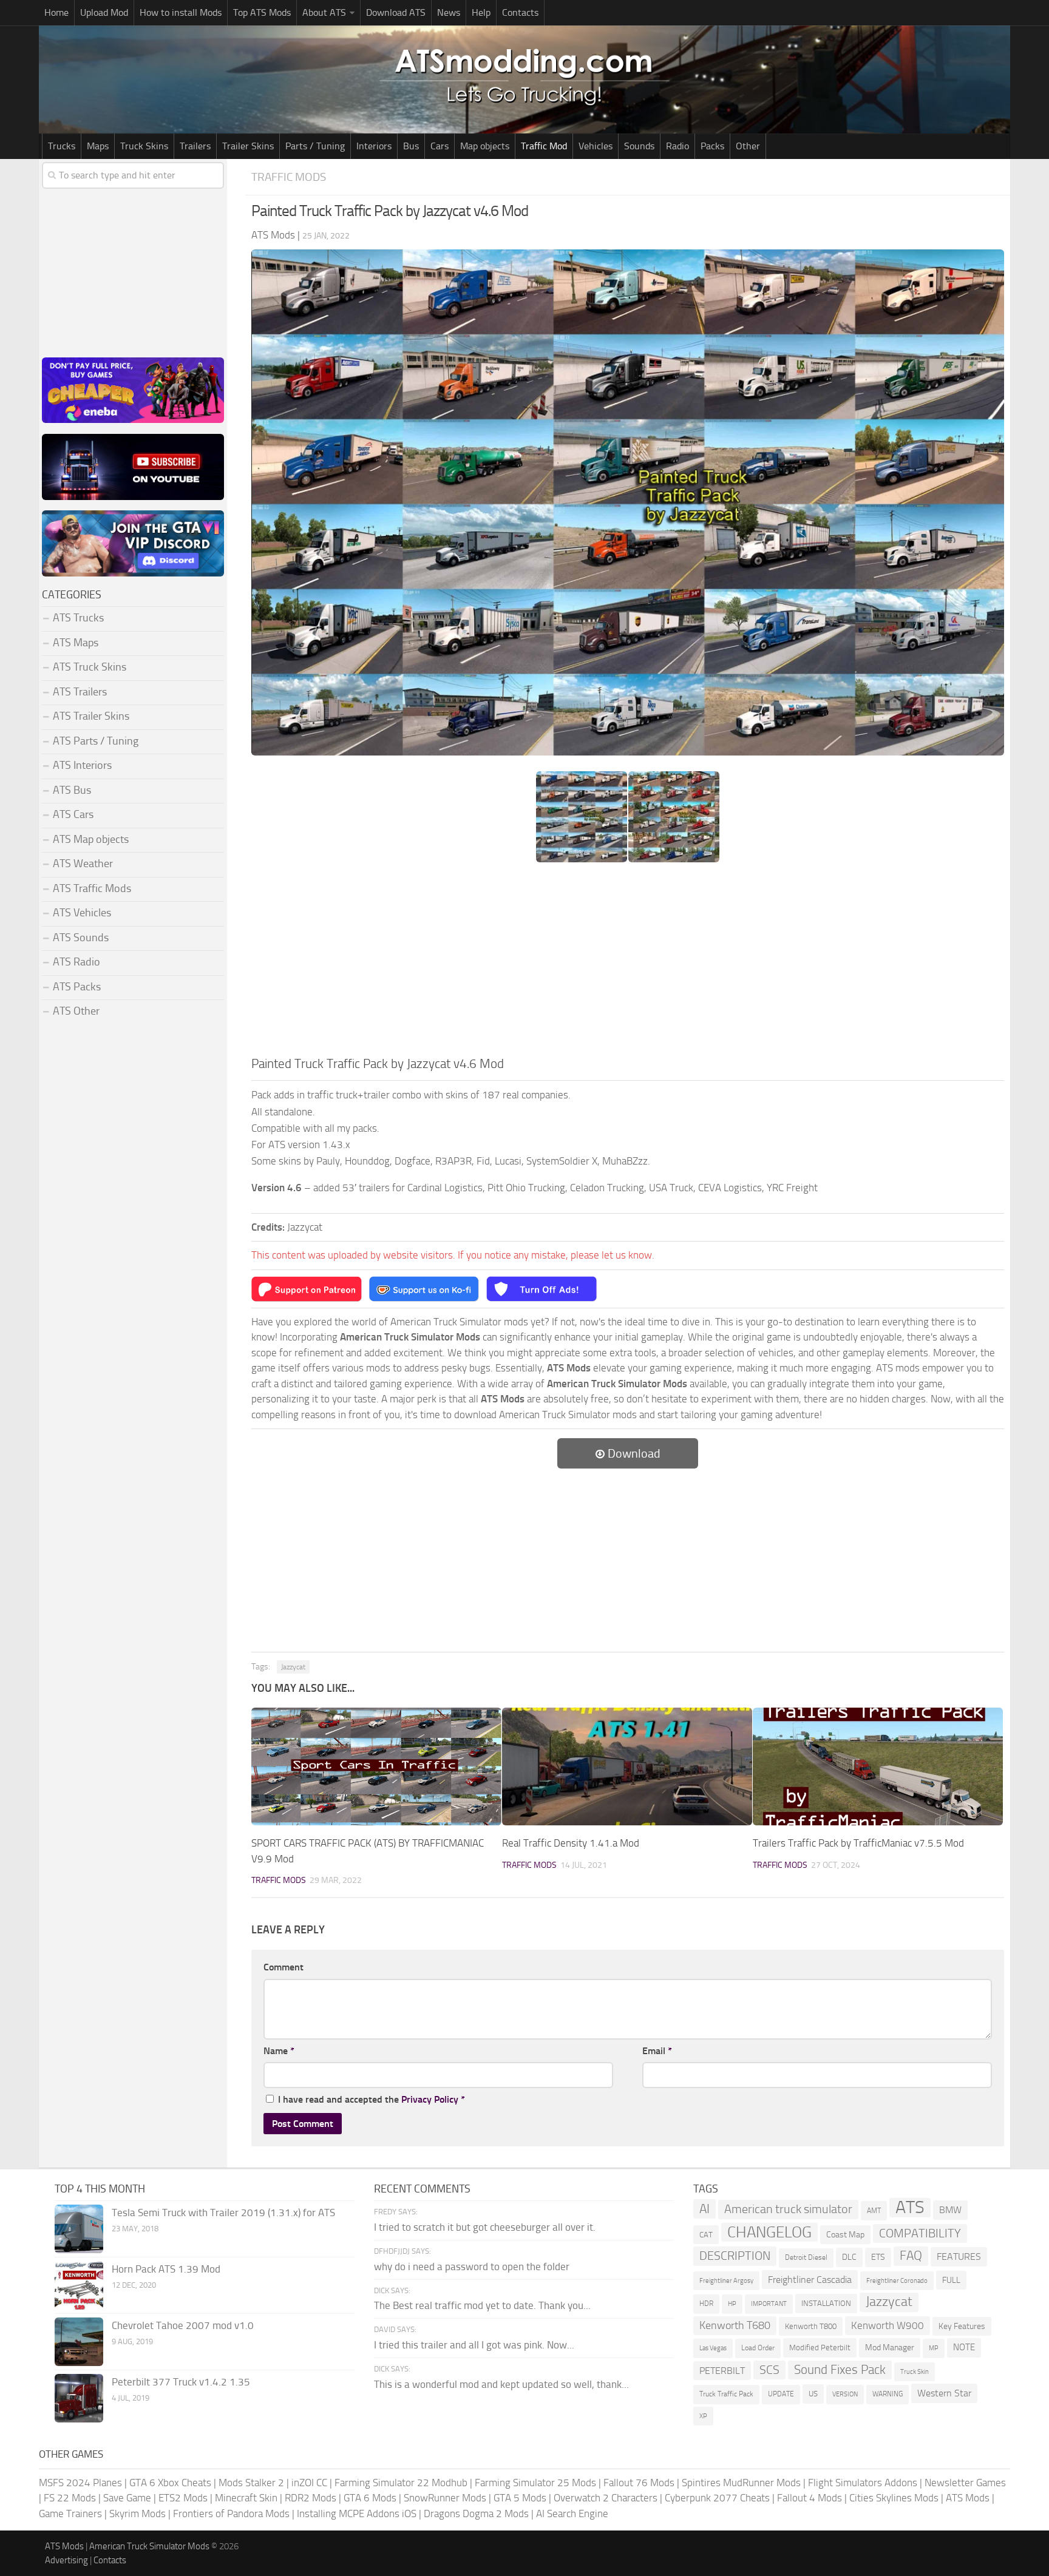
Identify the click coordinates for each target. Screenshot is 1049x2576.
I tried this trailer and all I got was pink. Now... (474, 2345)
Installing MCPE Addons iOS (357, 2513)
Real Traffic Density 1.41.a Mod (571, 1843)
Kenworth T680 (735, 2325)
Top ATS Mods (262, 12)
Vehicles (596, 146)
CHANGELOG (769, 2232)
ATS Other (76, 1011)
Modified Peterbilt (820, 2348)
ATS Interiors (82, 765)
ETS (878, 2257)
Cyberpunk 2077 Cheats (717, 2498)
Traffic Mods (289, 177)
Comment (283, 1967)
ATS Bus (72, 790)
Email (657, 2051)
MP (934, 2348)
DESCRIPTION (735, 2256)
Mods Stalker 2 (251, 2483)
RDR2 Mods (311, 2498)
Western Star (944, 2393)
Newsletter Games (965, 2483)
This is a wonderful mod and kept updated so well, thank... (501, 2384)
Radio (677, 146)
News (449, 12)
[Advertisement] (628, 963)
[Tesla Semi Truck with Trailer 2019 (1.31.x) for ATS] (79, 2229)
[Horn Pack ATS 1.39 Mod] (79, 2285)
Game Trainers (70, 2513)
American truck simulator (788, 2209)
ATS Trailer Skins (91, 716)
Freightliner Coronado (897, 2281)
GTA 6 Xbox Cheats (170, 2483)
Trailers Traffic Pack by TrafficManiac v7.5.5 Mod (858, 1843)
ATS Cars (73, 814)
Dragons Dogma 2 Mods (476, 2513)
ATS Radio (76, 962)
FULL (951, 2280)
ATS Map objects (91, 839)
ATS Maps (76, 643)
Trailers (195, 146)
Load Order (758, 2348)
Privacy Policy (430, 2099)
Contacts (520, 12)
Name (279, 2051)
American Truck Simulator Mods (149, 2546)
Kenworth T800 (811, 2326)
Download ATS (396, 12)
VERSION (845, 2394)
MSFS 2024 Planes (80, 2483)
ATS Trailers (80, 692)
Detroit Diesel (806, 2257)
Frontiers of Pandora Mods (231, 2513)
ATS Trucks (78, 618)
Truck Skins (144, 146)
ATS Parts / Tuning (96, 741)
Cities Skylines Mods (894, 2498)
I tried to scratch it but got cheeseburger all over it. (485, 2227)
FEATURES (959, 2257)
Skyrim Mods (137, 2513)
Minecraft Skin (246, 2498)
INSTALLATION (826, 2303)
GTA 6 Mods (370, 2498)
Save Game (127, 2498)
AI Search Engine (572, 2513)
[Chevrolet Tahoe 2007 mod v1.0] (79, 2342)
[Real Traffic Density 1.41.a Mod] (627, 1767)
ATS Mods (968, 2498)
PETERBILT (722, 2371)
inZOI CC (309, 2483)
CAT (706, 2235)
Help (481, 12)
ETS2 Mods (183, 2498)
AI (704, 2209)
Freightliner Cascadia (810, 2280)
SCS (769, 2370)
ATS (910, 2208)
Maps (98, 146)
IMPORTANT (769, 2304)
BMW (950, 2210)
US (813, 2394)
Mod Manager (890, 2348)
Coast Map (845, 2235)
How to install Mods (181, 12)
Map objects (485, 146)
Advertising (66, 2560)
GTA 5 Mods (520, 2498)
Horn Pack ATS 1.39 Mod (166, 2269)
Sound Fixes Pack (840, 2370)
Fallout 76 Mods (639, 2483)
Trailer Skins (248, 146)
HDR (706, 2304)
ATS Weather (83, 864)
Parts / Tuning (315, 146)
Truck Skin (915, 2372)
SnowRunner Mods (445, 2498)
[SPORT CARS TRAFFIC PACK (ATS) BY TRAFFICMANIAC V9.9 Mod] (376, 1767)
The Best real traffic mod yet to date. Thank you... (482, 2305)
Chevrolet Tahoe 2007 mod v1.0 (183, 2325)
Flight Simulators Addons (863, 2483)
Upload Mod (104, 12)
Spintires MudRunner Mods (741, 2483)
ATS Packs (77, 987)
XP (703, 2416)
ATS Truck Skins (90, 667)
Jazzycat (293, 1667)
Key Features (962, 2326)
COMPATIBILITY (920, 2233)
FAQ (911, 2256)
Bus (411, 146)
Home (56, 12)
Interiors (374, 146)
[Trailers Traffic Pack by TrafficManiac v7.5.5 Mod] (878, 1767)
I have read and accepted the (372, 2099)
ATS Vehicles (82, 913)
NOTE (964, 2347)
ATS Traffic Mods (92, 888)
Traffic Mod (544, 146)
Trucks (62, 146)
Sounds (639, 146)
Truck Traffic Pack (726, 2394)
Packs (712, 146)
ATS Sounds (81, 938)
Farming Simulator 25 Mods (535, 2483)
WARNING (888, 2394)
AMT (874, 2210)
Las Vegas (713, 2348)
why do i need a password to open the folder (472, 2267)
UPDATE (781, 2394)
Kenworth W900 (888, 2325)
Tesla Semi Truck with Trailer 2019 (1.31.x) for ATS (223, 2213)
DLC (849, 2257)
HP (732, 2304)
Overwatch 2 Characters (606, 2498)
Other (748, 146)
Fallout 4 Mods (810, 2498)
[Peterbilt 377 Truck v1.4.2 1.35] (79, 2398)
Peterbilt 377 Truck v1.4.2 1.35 (181, 2382)
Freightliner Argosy (726, 2281)
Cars (440, 146)
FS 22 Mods (70, 2498)
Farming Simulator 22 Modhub (401, 2483)
